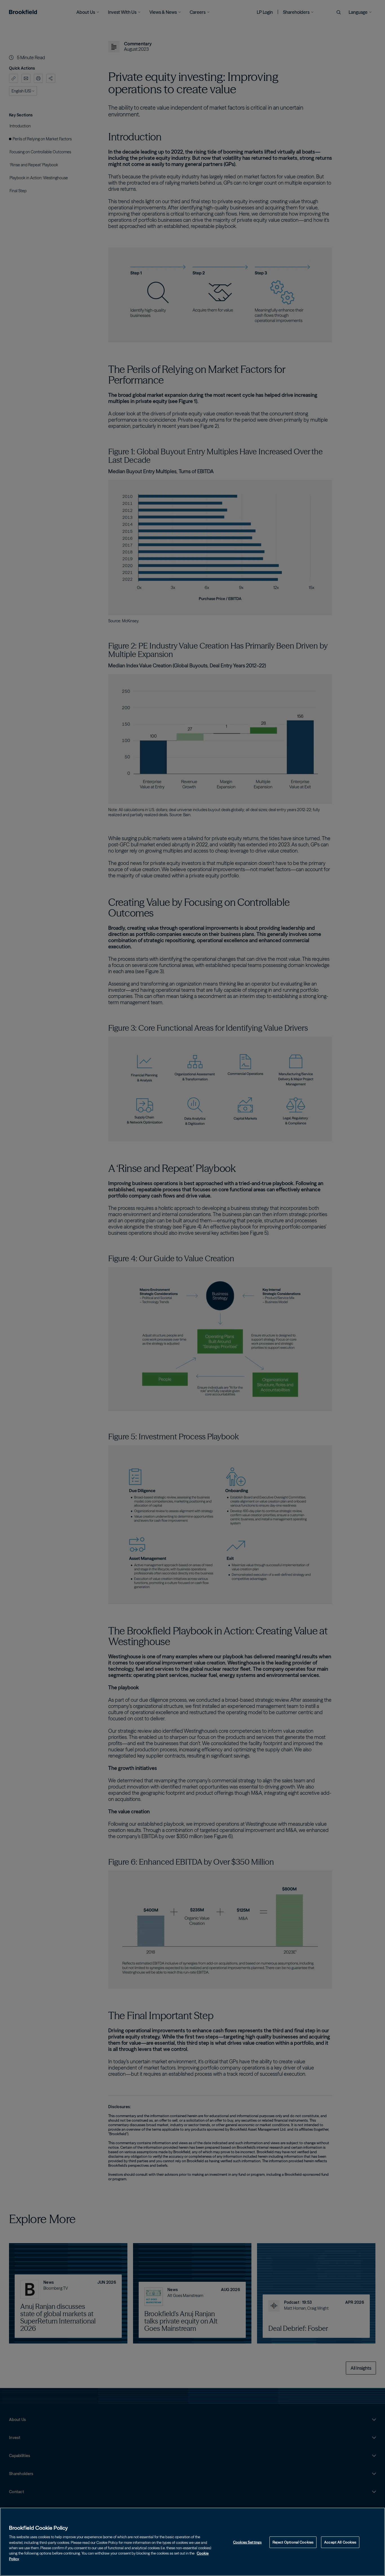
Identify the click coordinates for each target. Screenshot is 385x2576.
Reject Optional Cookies (293, 2542)
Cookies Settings (247, 2542)
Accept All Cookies (340, 2542)
